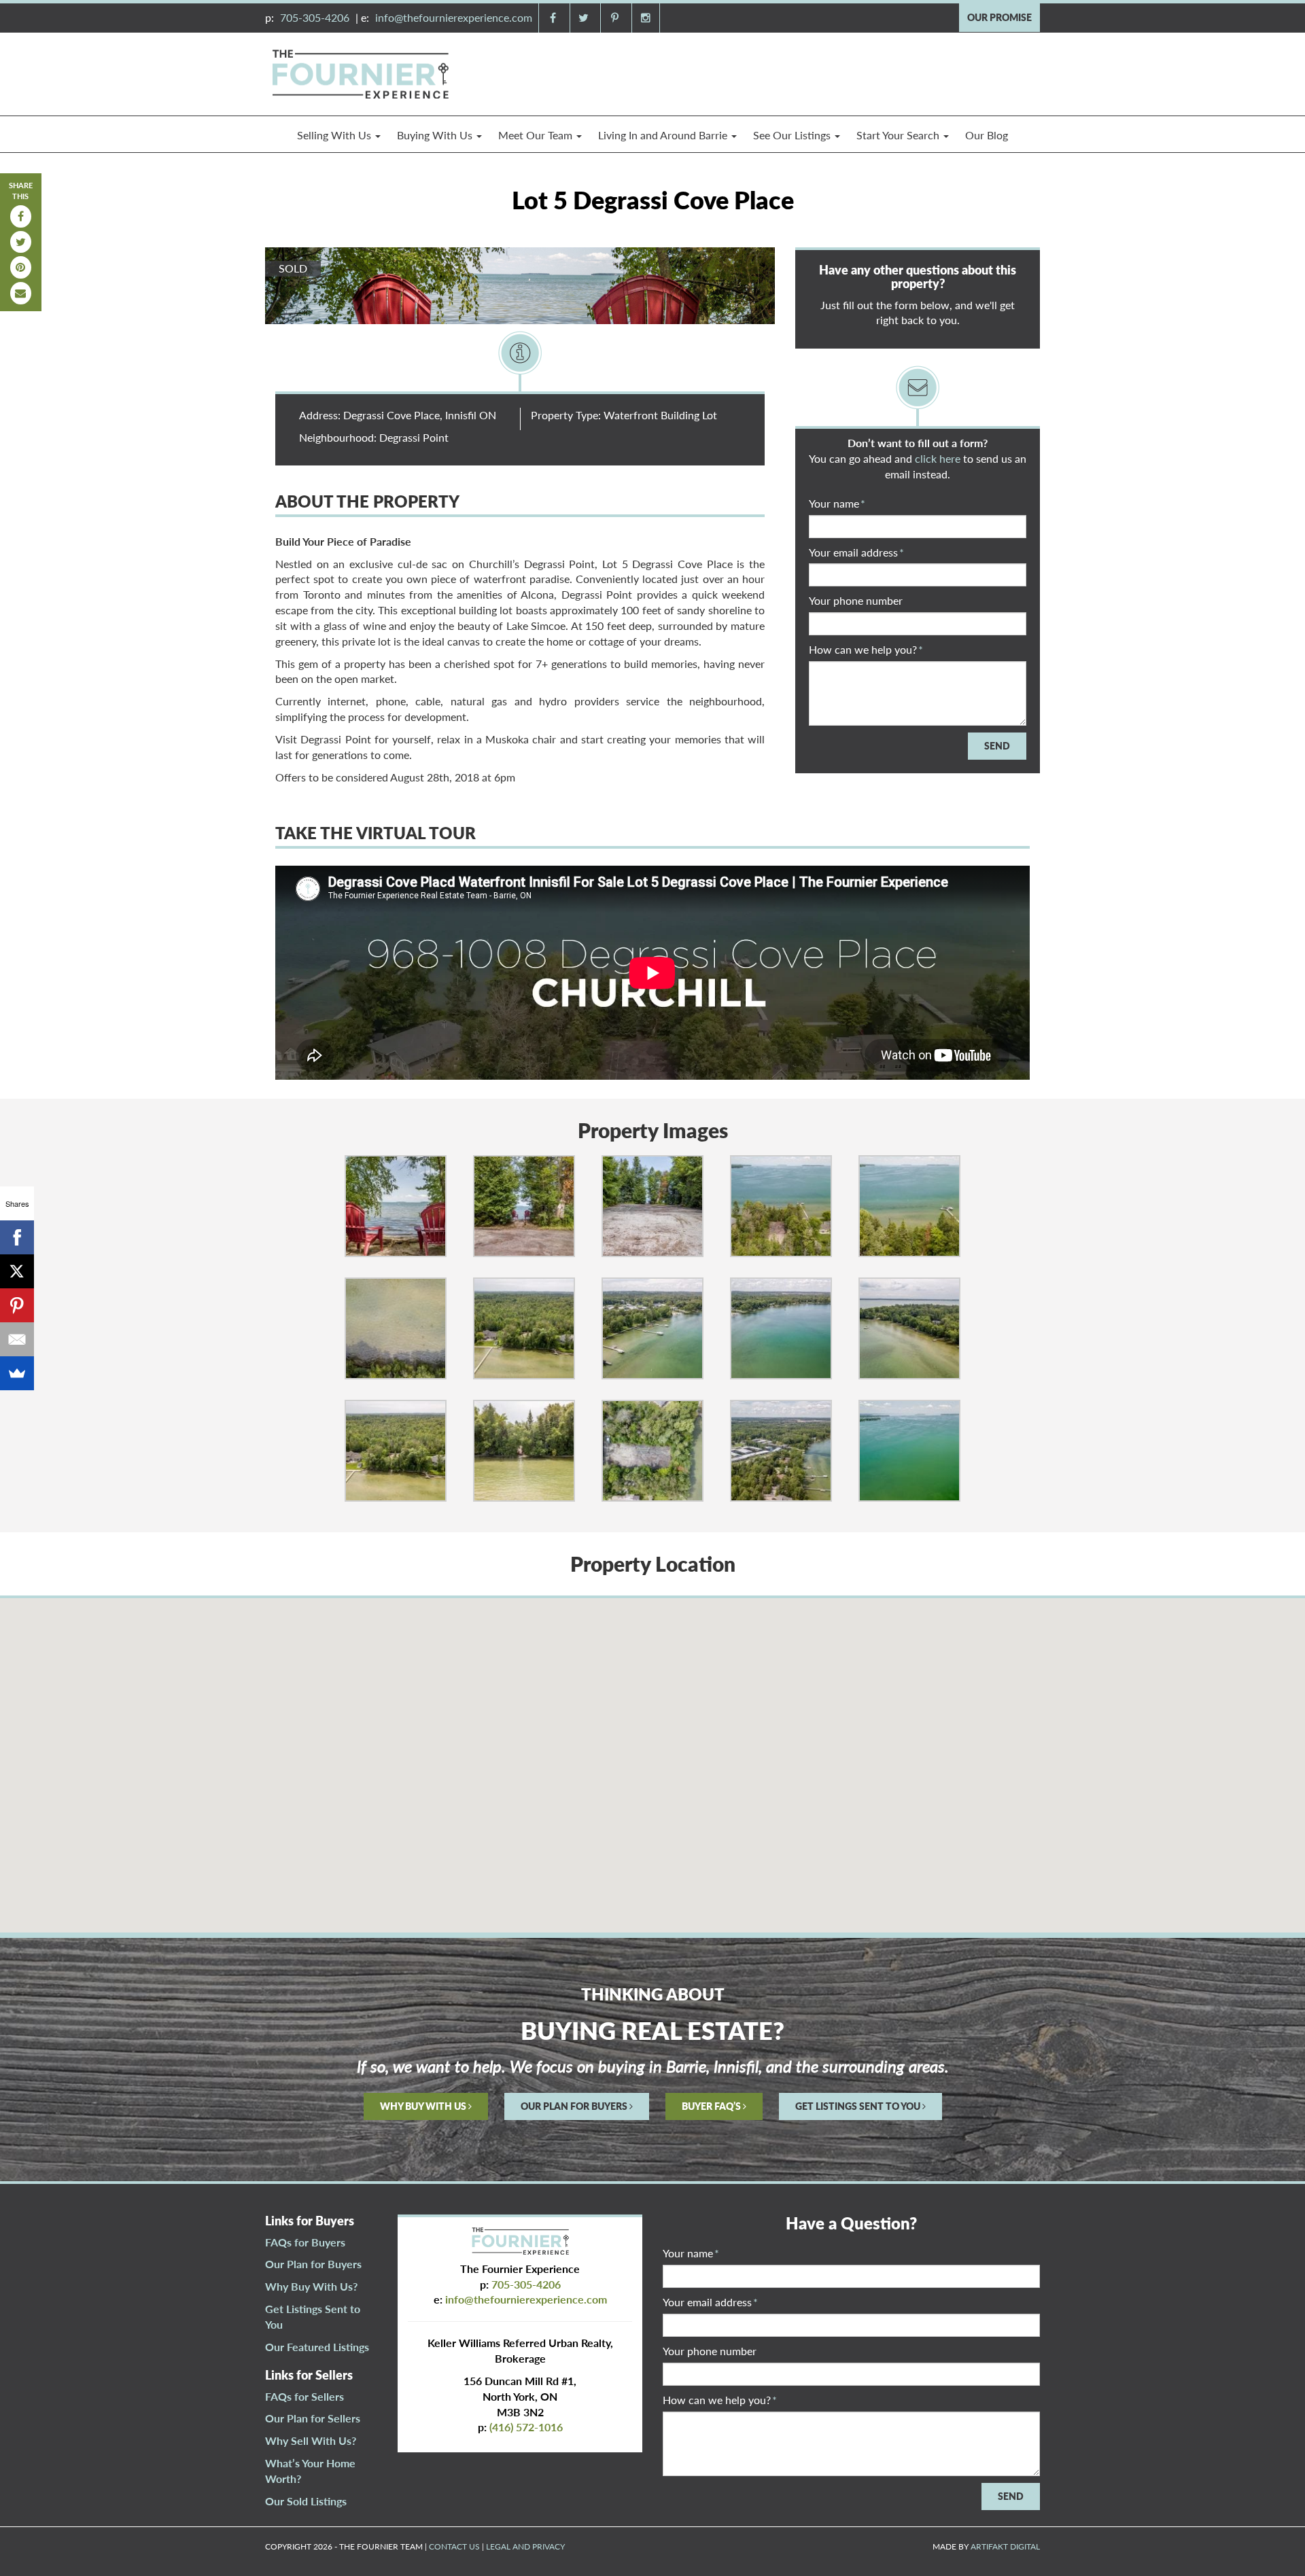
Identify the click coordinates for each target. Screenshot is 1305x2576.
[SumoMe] (17, 1373)
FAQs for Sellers (304, 2396)
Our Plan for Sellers (313, 2418)
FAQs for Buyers (305, 2242)
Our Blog (987, 135)
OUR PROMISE (999, 17)
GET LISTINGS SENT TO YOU (859, 2106)
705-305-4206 (315, 17)
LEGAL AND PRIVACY (525, 2546)
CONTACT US (454, 2546)
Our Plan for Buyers (313, 2264)
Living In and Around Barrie (664, 135)
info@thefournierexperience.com (454, 17)
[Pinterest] (17, 1305)
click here (938, 458)
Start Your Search (899, 135)
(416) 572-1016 (526, 2427)
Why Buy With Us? (311, 2286)
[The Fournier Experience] (360, 72)
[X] (17, 1271)
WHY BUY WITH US (424, 2106)
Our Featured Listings (317, 2347)
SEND (997, 746)
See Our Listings (793, 135)
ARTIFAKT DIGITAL (1005, 2546)
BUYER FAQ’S (712, 2106)
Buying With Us (436, 135)
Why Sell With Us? (311, 2440)
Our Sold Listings (306, 2501)
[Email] (17, 1339)
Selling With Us (335, 135)
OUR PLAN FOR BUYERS (575, 2106)
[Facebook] (17, 1237)
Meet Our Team (537, 135)
